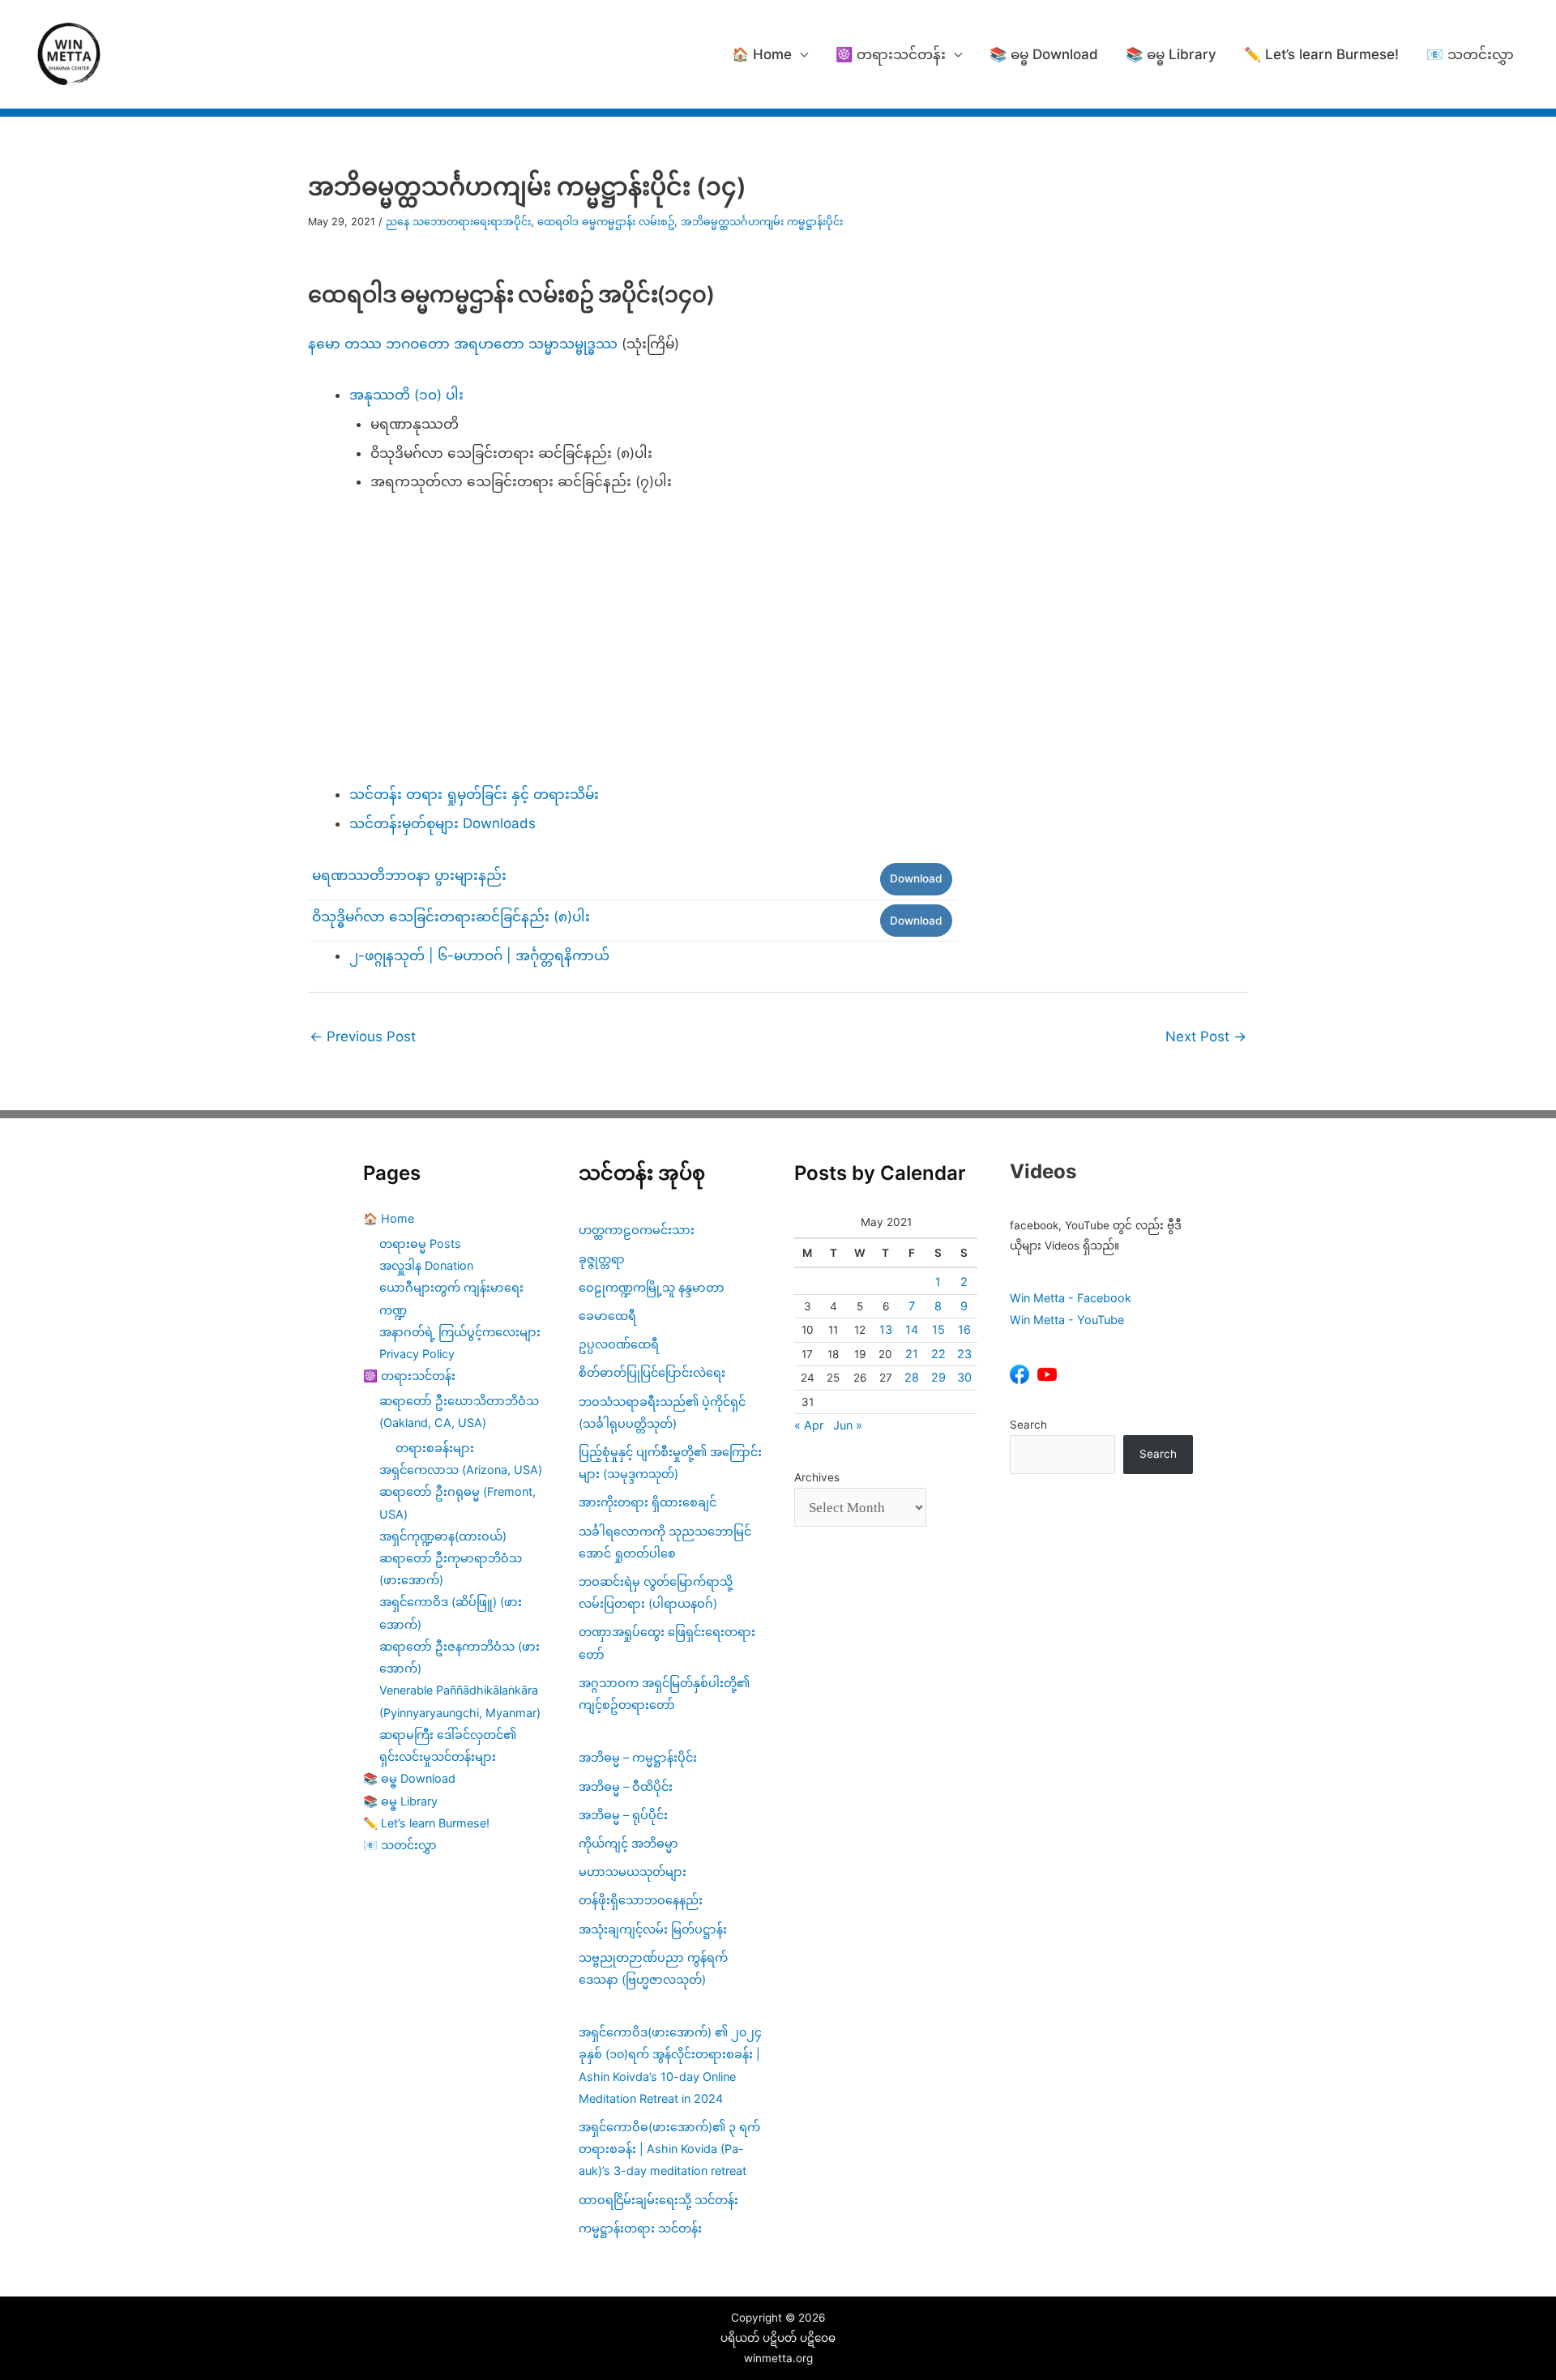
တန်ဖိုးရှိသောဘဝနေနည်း (641, 1900)
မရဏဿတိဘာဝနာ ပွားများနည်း (409, 875)
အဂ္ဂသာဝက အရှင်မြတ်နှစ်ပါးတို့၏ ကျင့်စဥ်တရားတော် (664, 1694)
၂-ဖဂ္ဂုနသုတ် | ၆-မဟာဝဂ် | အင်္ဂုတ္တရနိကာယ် (479, 955)
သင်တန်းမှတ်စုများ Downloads (442, 823)
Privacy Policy (417, 1354)
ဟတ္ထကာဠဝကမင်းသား (637, 1230)
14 (912, 1329)
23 (964, 1354)
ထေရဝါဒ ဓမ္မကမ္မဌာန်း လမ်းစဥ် (606, 222)
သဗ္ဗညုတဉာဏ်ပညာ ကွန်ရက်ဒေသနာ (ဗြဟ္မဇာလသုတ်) (653, 1968)
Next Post (1206, 1036)
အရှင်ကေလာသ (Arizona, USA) (461, 1470)
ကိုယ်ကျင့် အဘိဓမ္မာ (628, 1843)
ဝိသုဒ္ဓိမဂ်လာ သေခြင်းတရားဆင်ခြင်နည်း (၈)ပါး (451, 917)
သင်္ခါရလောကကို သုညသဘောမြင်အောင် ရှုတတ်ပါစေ (665, 1542)
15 (938, 1329)
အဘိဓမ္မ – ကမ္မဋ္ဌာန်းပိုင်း (638, 1757)
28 (912, 1377)
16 (964, 1329)
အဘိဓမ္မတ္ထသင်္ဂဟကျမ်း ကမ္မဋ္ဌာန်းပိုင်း (762, 222)
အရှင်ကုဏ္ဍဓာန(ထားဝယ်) (443, 1536)
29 (938, 1377)
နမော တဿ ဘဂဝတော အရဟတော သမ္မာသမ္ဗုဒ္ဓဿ (463, 344)
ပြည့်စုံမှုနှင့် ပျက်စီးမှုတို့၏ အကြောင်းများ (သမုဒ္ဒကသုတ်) (670, 1463)
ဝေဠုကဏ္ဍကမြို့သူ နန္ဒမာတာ (652, 1287)
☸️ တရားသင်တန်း (891, 54)
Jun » (848, 1425)
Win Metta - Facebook (1071, 1298)
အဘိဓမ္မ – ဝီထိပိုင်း (626, 1786)
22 (938, 1354)
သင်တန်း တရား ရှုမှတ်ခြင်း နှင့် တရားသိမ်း (474, 794)
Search (1028, 1425)
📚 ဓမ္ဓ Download (1044, 54)
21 (912, 1354)
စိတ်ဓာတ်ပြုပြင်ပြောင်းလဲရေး (652, 1372)
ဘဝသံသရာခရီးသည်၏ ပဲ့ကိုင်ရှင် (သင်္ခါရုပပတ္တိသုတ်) (662, 1412)
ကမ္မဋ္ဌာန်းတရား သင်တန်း (640, 2228)
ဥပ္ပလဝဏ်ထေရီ (619, 1344)
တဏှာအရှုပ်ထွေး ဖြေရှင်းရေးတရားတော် (667, 1643)
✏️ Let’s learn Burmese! (1321, 54)
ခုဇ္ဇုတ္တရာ (602, 1259)
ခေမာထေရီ (607, 1316)
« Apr (809, 1425)
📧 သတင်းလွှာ (1470, 54)
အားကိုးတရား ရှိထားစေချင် (648, 1502)
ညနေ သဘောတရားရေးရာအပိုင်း (458, 222)
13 (886, 1329)
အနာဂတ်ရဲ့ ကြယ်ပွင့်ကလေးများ (460, 1332)
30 (964, 1377)
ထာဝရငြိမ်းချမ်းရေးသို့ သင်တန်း (658, 2200)
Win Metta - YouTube (1067, 1320)
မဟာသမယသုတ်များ (633, 1872)
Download (916, 878)
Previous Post (363, 1036)
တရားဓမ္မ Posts (420, 1243)
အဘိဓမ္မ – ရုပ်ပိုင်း (623, 1815)
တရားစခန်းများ (435, 1448)
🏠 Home (762, 54)
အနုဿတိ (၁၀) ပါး (406, 395)
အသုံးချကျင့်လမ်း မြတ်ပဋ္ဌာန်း (654, 1929)
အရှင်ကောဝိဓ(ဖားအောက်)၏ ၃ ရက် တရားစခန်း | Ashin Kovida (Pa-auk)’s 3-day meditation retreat (669, 2149)
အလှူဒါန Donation (426, 1265)
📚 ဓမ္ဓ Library (1171, 54)
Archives (817, 1477)
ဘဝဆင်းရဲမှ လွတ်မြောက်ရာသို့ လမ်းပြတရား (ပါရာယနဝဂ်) (656, 1592)
